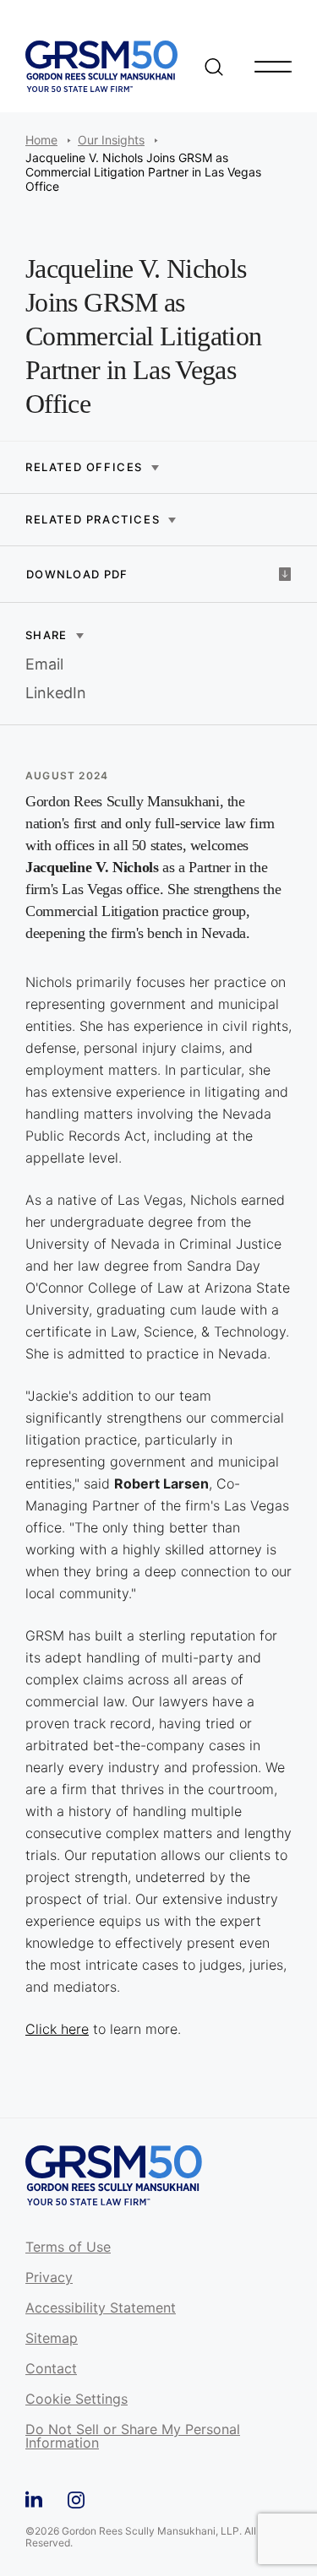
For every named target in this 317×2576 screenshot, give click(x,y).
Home (41, 140)
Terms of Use (68, 2248)
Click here (57, 2029)
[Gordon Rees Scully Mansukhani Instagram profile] (76, 2497)
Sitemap (52, 2339)
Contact (51, 2369)
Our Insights (111, 140)
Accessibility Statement (101, 2308)
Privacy (49, 2278)
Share (46, 635)
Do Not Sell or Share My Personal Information (133, 2437)
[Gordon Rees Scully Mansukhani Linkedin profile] (34, 2497)
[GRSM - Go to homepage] (101, 66)
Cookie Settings (77, 2400)
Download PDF (77, 574)
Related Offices (84, 467)
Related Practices (93, 520)
